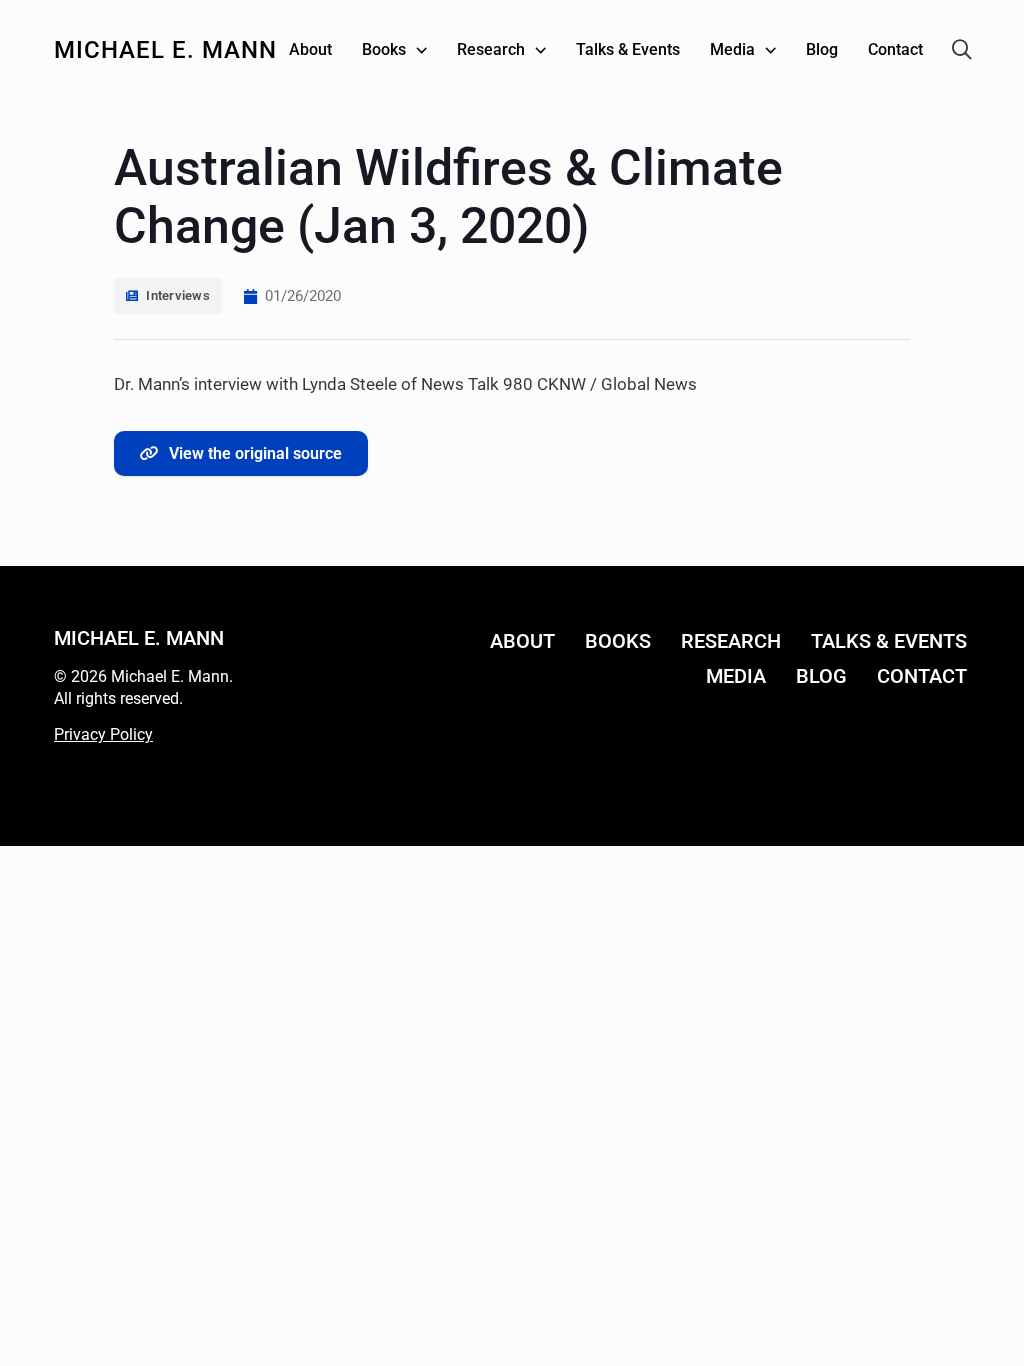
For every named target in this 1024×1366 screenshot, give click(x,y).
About (522, 641)
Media (736, 676)
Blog (821, 676)
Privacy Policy (103, 734)
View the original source (255, 453)
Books (618, 641)
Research (731, 641)
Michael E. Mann (165, 50)
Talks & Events (889, 641)
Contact (922, 676)
